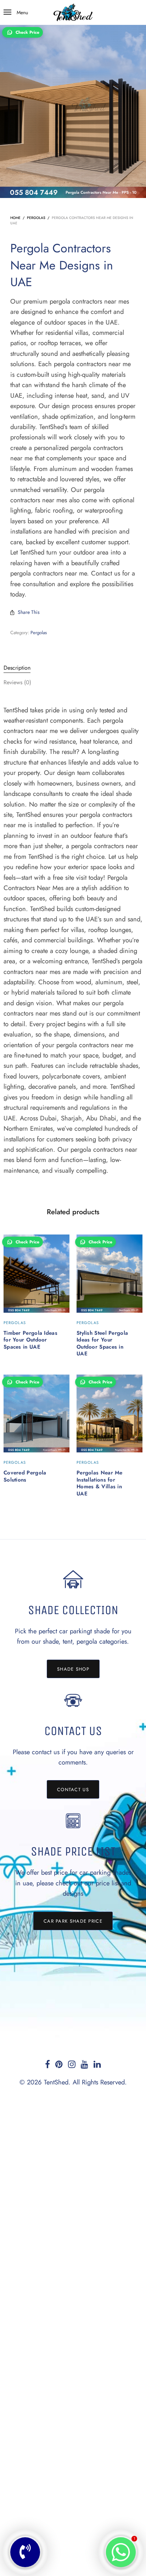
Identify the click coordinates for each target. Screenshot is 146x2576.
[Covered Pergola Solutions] (36, 1414)
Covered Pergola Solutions (25, 1476)
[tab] (73, 668)
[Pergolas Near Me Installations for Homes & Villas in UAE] (109, 1414)
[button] (73, 1669)
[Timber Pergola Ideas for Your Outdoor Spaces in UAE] (36, 1274)
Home (15, 218)
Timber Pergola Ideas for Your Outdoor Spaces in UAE (30, 1340)
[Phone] (25, 2552)
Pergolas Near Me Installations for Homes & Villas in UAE (100, 1483)
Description (17, 668)
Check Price (27, 32)
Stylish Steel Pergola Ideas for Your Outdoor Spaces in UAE (102, 1343)
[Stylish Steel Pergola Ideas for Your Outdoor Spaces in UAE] (109, 1274)
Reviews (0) (17, 682)
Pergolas (36, 218)
